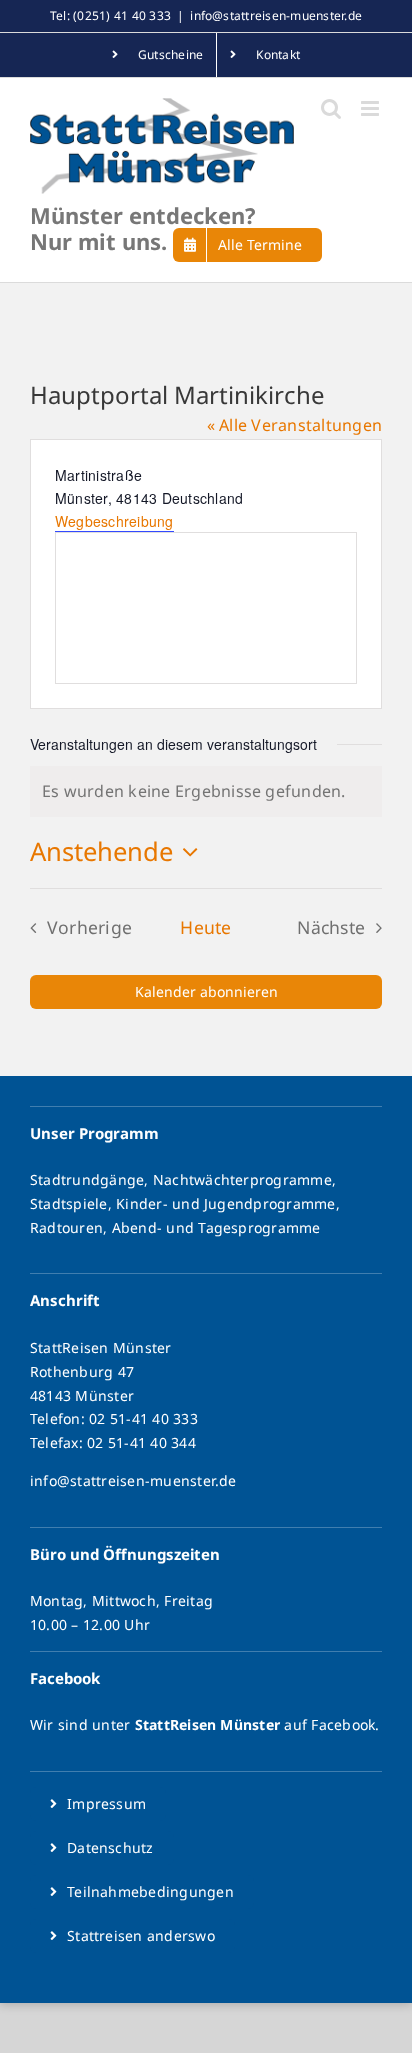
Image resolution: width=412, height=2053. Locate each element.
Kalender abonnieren (206, 992)
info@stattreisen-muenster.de (276, 15)
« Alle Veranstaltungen (294, 425)
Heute (205, 927)
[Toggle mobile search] (331, 108)
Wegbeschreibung (114, 521)
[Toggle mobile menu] (371, 108)
